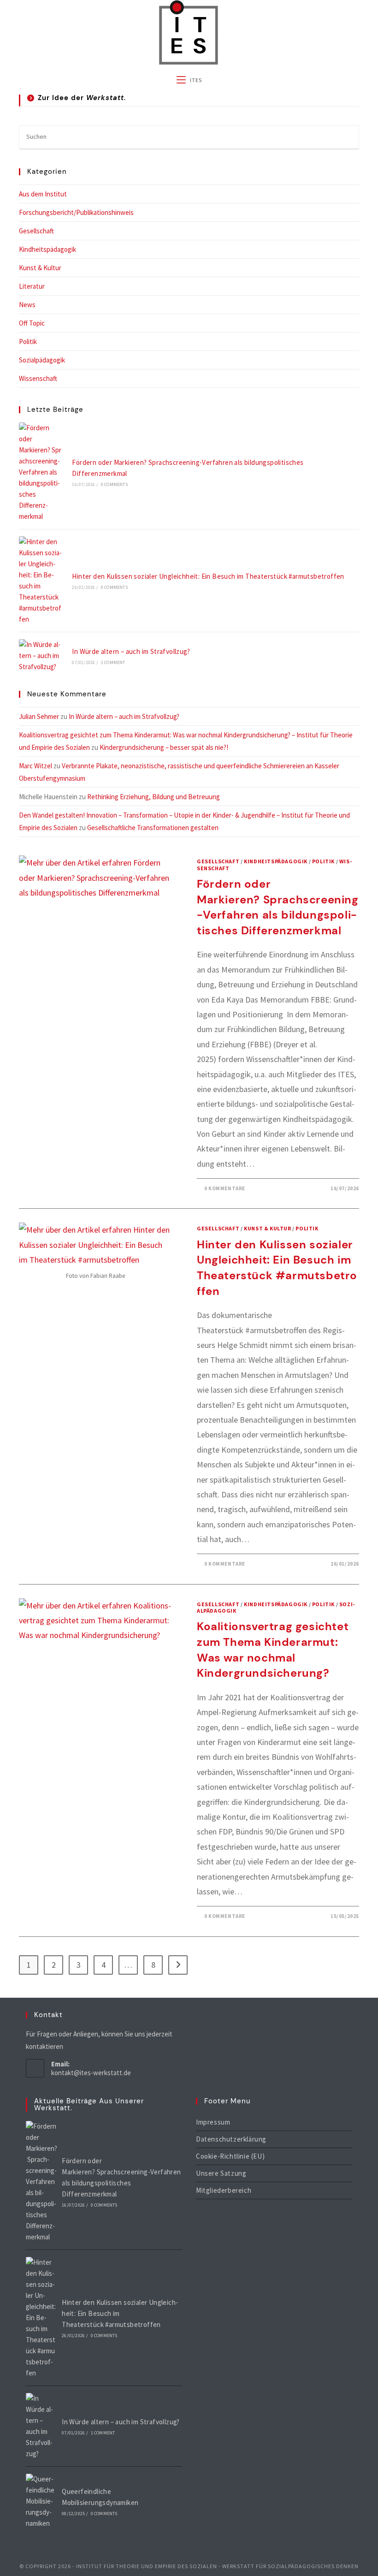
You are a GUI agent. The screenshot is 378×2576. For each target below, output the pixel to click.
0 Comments (114, 484)
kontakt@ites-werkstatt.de (91, 2073)
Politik (28, 341)
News (27, 305)
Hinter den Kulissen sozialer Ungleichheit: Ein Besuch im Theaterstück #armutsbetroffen (208, 576)
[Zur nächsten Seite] (178, 1965)
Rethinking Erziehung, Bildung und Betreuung (155, 797)
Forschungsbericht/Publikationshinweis (76, 212)
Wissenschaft (38, 378)
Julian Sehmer (39, 716)
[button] (189, 101)
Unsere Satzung (221, 2173)
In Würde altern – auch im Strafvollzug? (131, 651)
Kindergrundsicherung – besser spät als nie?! (164, 747)
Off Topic (32, 323)
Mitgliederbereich (224, 2190)
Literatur (32, 286)
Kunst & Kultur (40, 268)
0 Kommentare (225, 1188)
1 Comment (113, 662)
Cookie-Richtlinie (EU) (230, 2156)
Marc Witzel (35, 766)
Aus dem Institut (43, 194)
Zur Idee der (82, 98)
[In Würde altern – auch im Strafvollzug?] (40, 656)
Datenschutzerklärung (231, 2139)
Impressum (213, 2122)
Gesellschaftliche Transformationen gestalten (153, 828)
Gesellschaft (36, 231)
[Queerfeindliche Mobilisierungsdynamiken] (41, 2501)
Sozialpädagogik (42, 360)
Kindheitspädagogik (47, 249)
